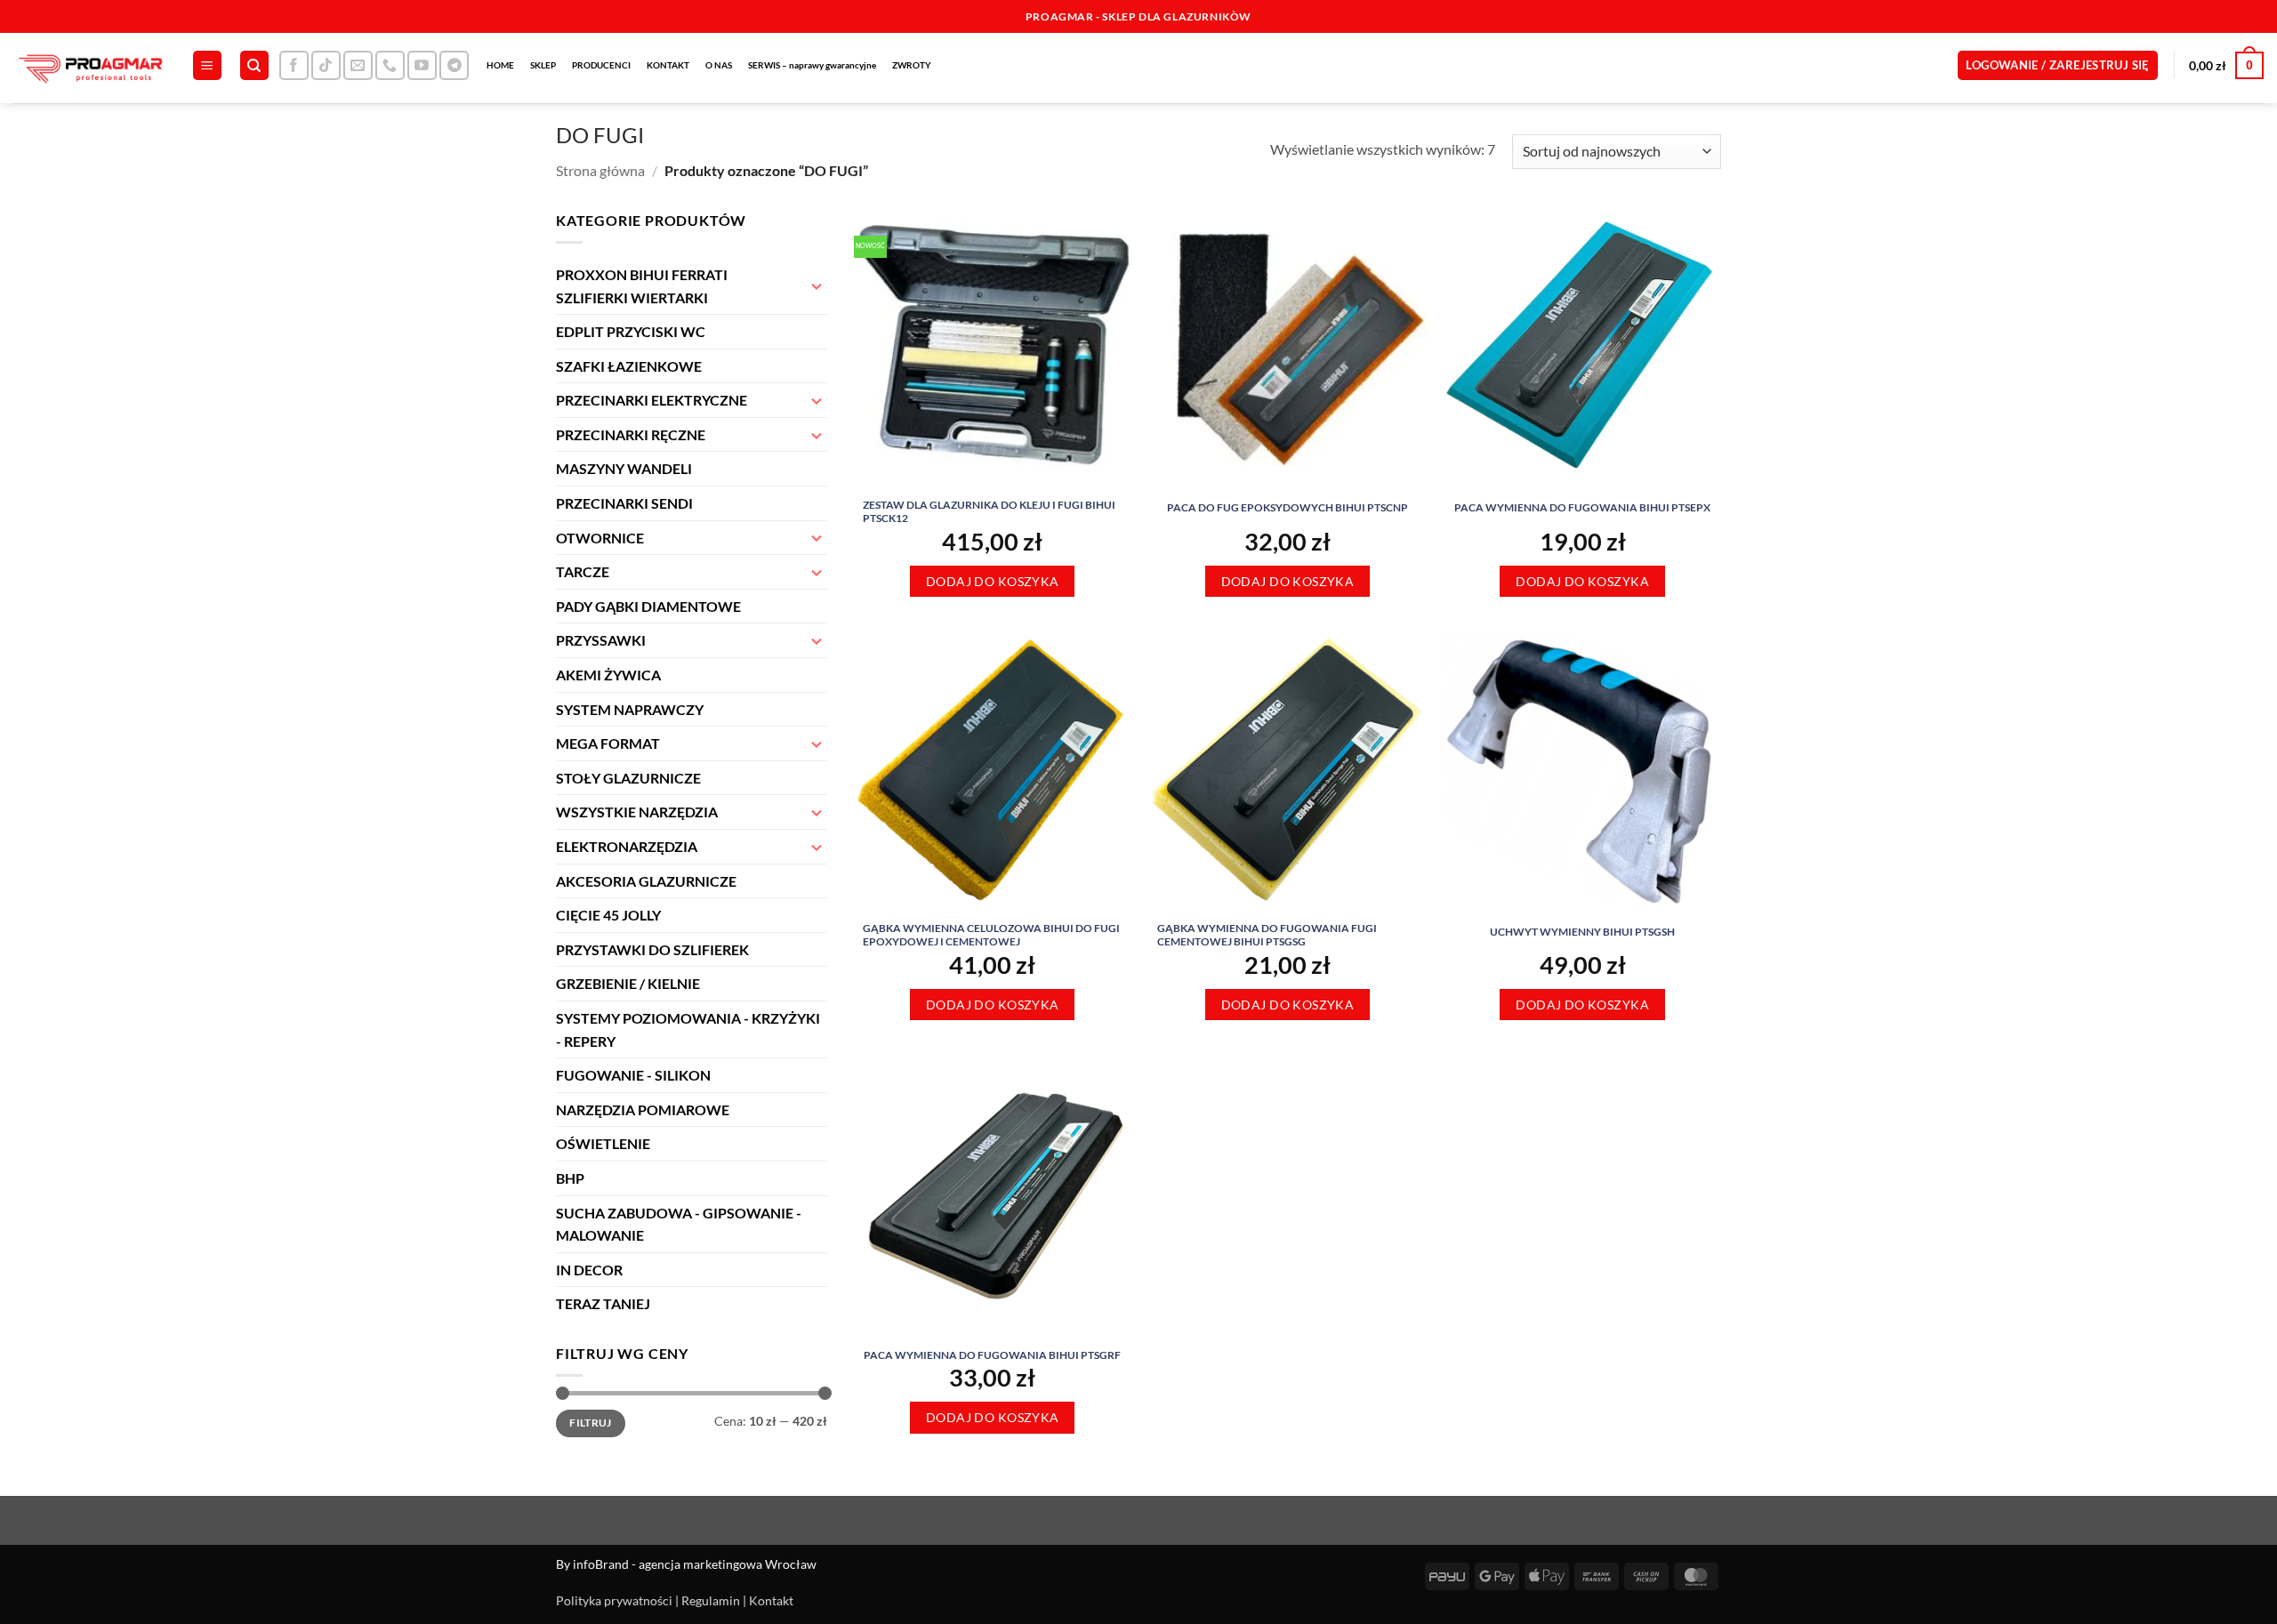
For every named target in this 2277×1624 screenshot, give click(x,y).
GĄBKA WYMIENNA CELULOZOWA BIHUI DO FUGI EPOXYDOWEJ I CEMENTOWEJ (991, 935)
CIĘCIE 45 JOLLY (608, 915)
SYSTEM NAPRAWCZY (630, 709)
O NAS (719, 65)
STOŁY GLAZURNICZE (628, 778)
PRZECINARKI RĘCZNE (631, 434)
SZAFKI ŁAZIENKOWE (629, 366)
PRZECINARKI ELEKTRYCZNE (652, 400)
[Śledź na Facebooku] (294, 65)
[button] (207, 65)
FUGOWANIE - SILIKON (633, 1075)
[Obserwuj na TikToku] (326, 65)
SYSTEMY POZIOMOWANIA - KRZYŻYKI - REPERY (688, 1029)
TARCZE (583, 571)
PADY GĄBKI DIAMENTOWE (648, 606)
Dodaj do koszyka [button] (993, 581)
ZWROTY (912, 65)
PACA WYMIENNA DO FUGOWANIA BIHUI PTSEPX (1582, 507)
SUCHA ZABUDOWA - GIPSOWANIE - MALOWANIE (679, 1224)
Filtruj (591, 1423)
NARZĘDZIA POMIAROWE (643, 1109)
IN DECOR (589, 1270)
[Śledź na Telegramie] (454, 65)
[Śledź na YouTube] (422, 65)
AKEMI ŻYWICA (608, 675)
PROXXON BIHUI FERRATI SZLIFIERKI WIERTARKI (642, 286)
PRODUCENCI (601, 65)
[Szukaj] (254, 65)
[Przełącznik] (817, 285)
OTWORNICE (600, 538)
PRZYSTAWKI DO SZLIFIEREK (652, 949)
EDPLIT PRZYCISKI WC (631, 331)
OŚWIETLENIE (603, 1143)
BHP (570, 1178)
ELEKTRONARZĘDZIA (627, 846)
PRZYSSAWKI (601, 640)
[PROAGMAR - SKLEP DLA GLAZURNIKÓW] (89, 68)
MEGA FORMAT (608, 743)
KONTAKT (668, 65)
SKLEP (543, 65)
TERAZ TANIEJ (603, 1303)
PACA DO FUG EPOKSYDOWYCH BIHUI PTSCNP (1287, 507)
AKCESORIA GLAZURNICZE (646, 881)
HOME (500, 65)
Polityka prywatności (614, 1600)
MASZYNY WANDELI (624, 468)
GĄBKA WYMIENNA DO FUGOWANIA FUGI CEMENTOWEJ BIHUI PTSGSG (1267, 935)
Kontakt (771, 1600)
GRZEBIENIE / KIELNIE (628, 983)
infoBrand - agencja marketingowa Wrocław (695, 1564)
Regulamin (711, 1600)
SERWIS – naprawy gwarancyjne (812, 65)
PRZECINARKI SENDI (624, 503)
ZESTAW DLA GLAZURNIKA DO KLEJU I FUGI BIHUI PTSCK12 (989, 512)
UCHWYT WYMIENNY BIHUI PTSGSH (1582, 932)
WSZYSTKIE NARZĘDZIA (637, 812)
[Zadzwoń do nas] (390, 65)
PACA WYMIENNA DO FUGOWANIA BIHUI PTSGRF (992, 1355)
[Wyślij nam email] (358, 65)
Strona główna (600, 170)
